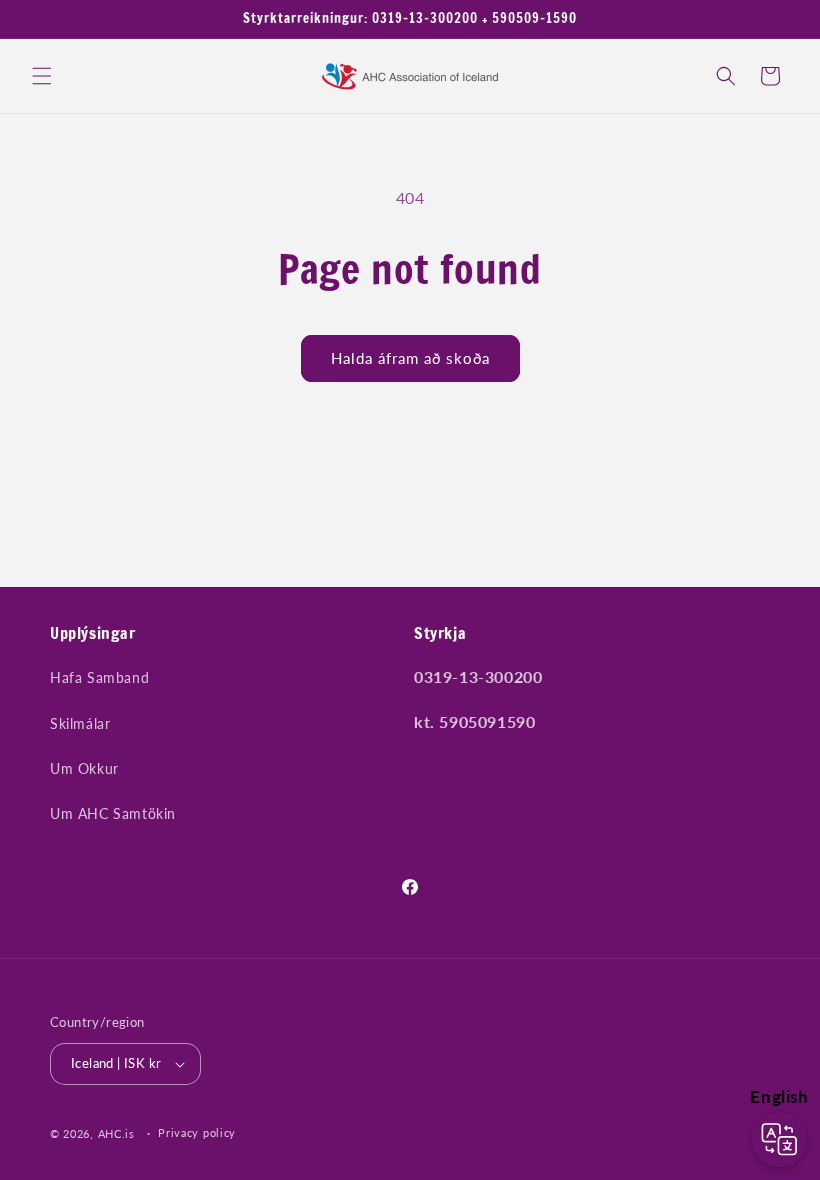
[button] (42, 76)
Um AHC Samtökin (113, 813)
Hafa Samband (99, 677)
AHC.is (116, 1133)
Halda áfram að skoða (410, 358)
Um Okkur (84, 768)
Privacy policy (197, 1132)
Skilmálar (80, 723)
